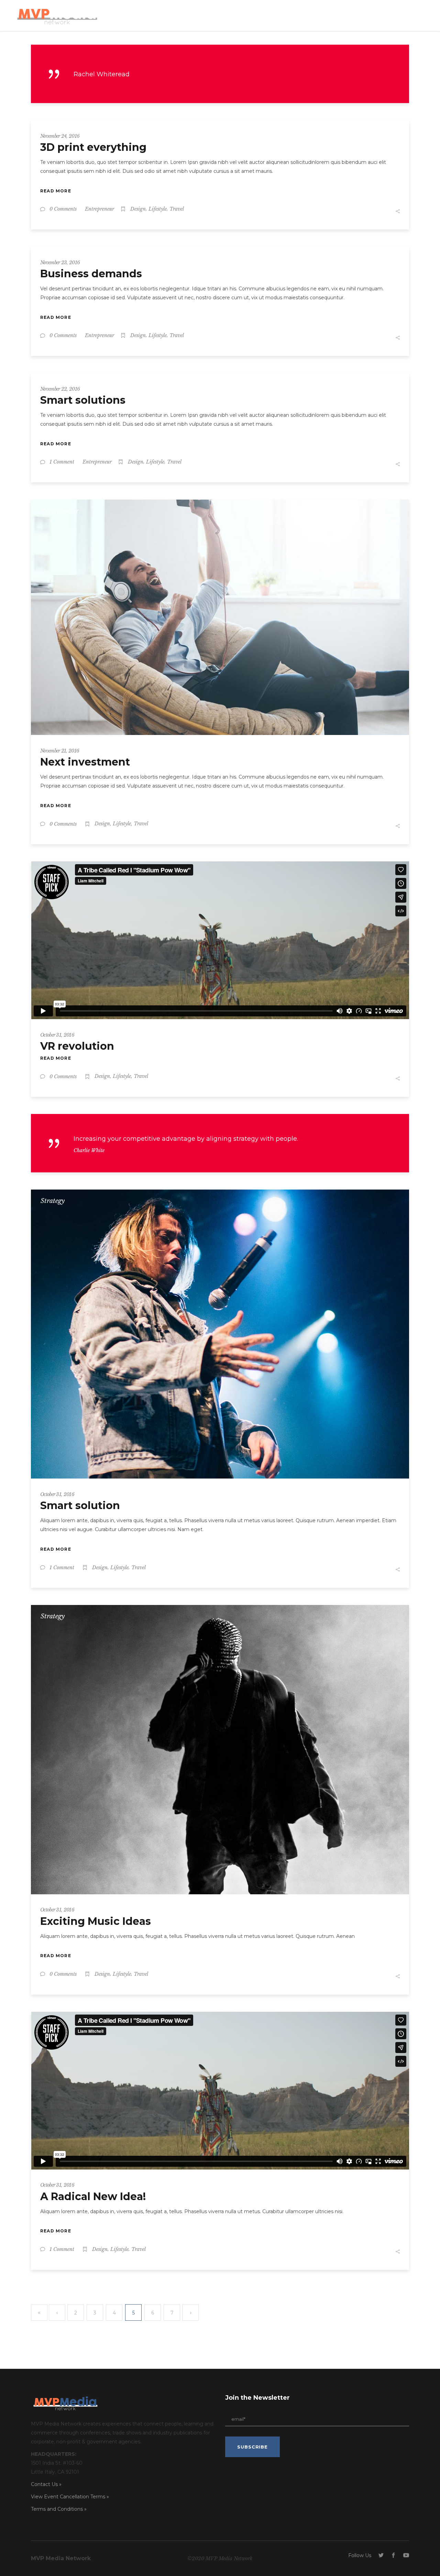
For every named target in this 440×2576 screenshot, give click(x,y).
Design (138, 209)
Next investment (85, 762)
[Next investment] (220, 617)
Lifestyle (158, 209)
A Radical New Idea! (93, 2196)
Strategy (53, 1201)
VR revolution (77, 1046)
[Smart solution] (220, 1334)
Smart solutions (83, 400)
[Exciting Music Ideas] (220, 1749)
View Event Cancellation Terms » (70, 2497)
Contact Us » (46, 2484)
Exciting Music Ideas (96, 1921)
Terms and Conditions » (59, 2509)
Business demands (91, 274)
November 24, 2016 (60, 136)
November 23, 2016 (60, 263)
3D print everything (93, 147)
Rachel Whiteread (102, 74)
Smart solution (80, 1506)
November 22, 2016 (60, 389)
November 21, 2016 (60, 751)
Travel (177, 209)
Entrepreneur (100, 209)
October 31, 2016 (57, 1035)
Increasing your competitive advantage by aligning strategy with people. (186, 1139)
